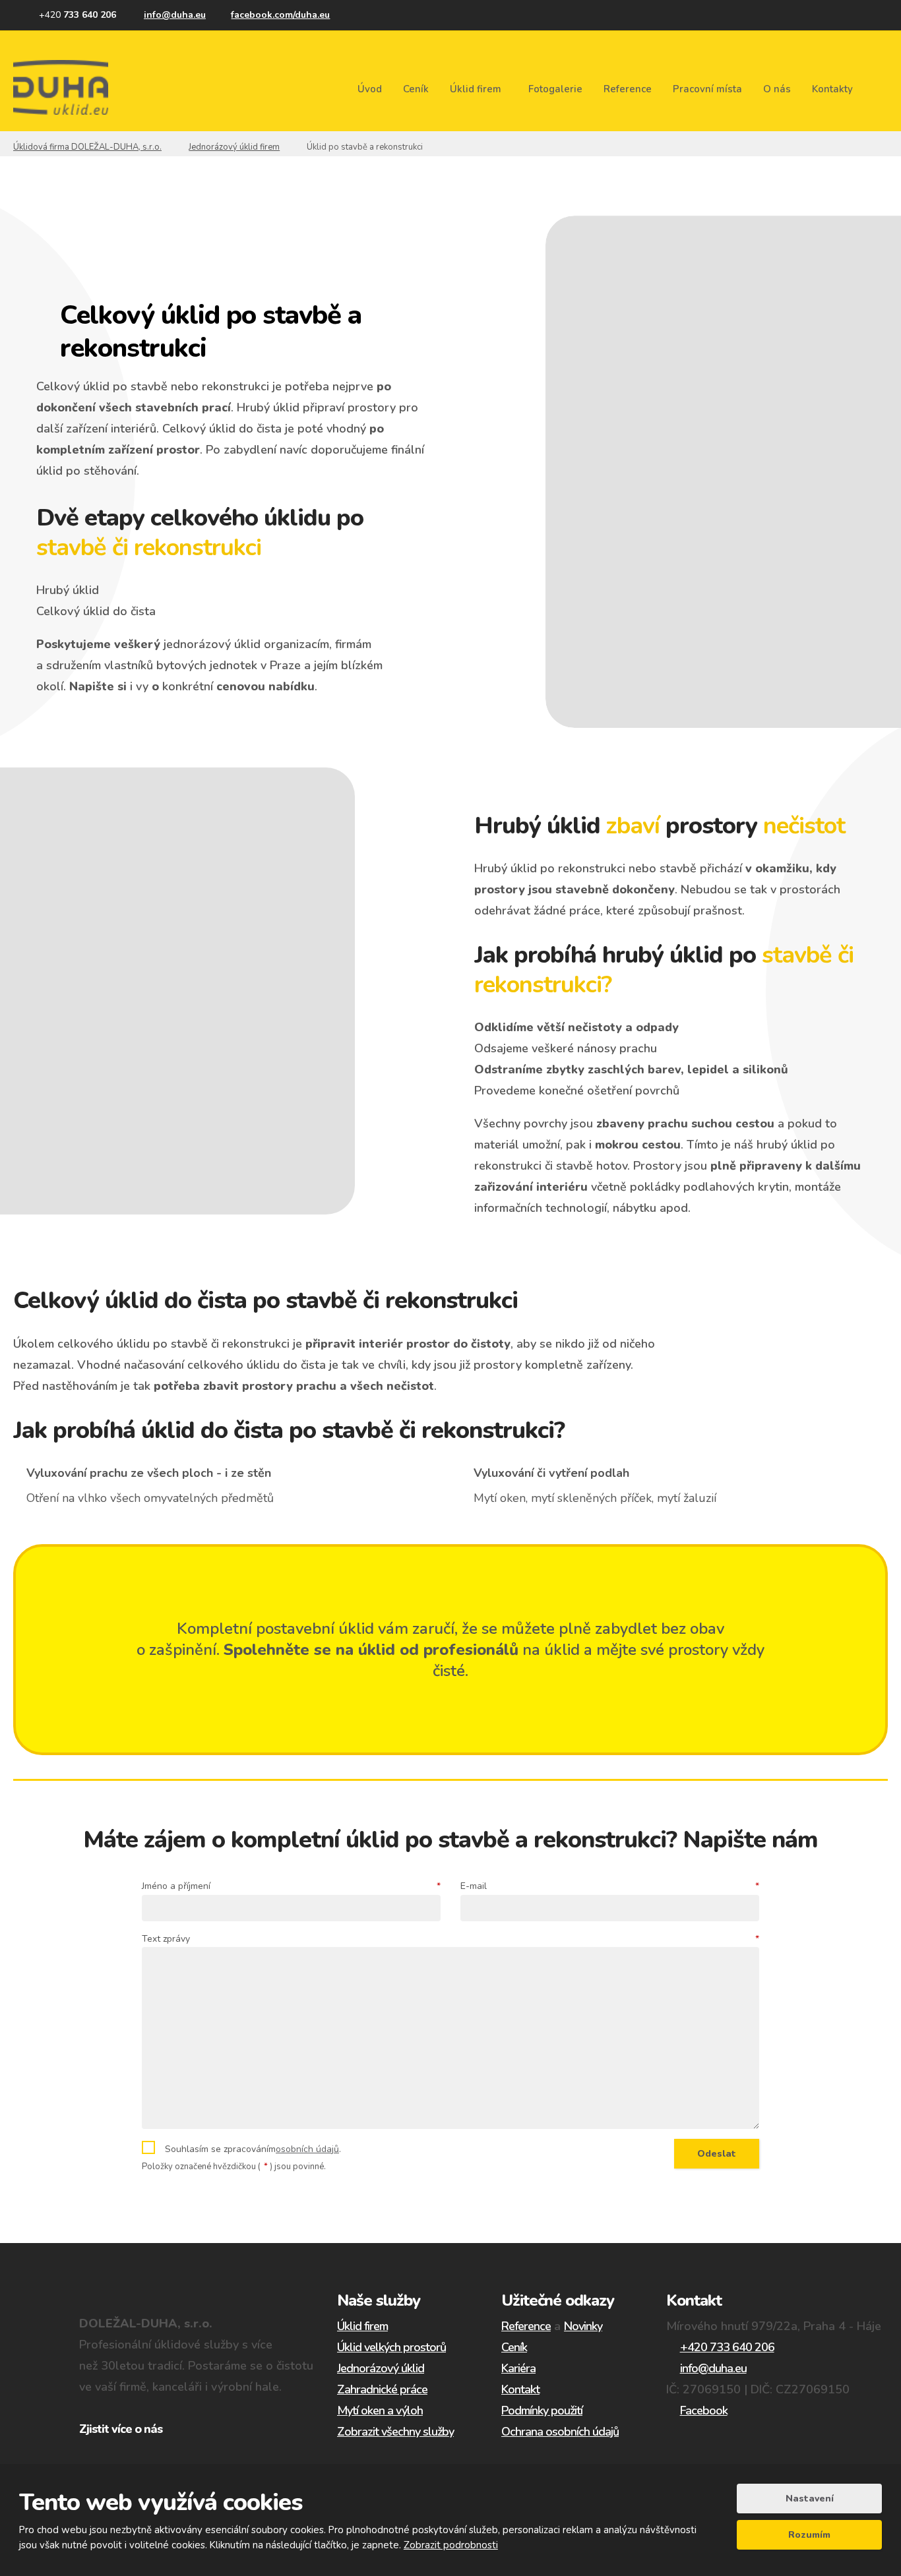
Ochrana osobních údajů (560, 2432)
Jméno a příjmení (291, 1886)
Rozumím (809, 2535)
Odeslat (717, 2154)
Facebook (704, 2411)
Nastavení (810, 2499)
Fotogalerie (555, 89)
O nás (777, 89)
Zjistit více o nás (121, 2429)
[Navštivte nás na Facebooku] (274, 15)
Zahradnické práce (382, 2389)
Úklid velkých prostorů (391, 2347)
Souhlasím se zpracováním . (253, 2149)
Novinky (583, 2326)
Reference (628, 89)
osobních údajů (307, 2149)
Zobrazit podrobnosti (451, 2545)
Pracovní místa (707, 89)
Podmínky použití (542, 2411)
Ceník (416, 89)
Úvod (370, 89)
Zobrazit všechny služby (395, 2432)
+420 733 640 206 (727, 2347)
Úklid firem (476, 89)
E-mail (610, 1886)
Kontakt (520, 2389)
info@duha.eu (713, 2368)
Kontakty (832, 89)
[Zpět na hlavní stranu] (61, 87)
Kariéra (518, 2368)
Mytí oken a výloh (380, 2411)
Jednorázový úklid (114, 737)
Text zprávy (450, 1939)
